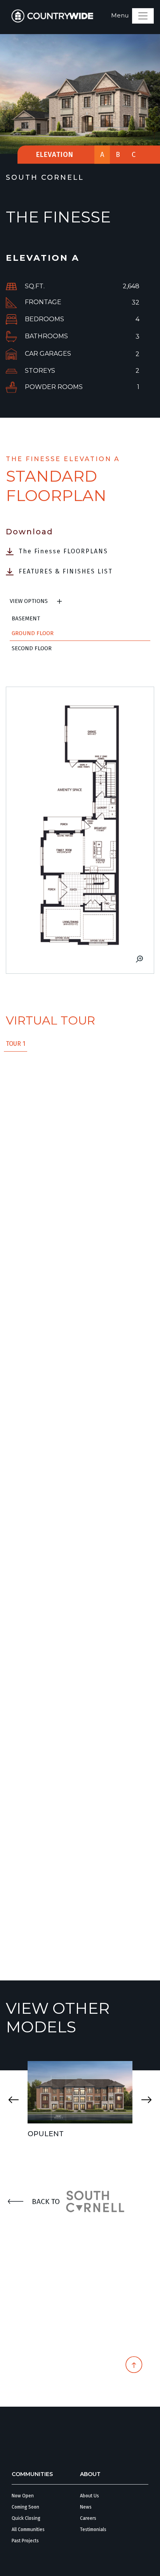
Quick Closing (26, 2518)
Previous (14, 2100)
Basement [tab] (26, 618)
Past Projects (25, 2541)
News (86, 2507)
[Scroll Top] (134, 2367)
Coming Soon (25, 2507)
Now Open (23, 2496)
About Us (90, 2496)
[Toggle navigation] (143, 16)
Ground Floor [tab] (33, 633)
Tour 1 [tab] (16, 1044)
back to (46, 2201)
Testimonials (93, 2530)
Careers (88, 2518)
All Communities (28, 2530)
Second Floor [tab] (32, 648)
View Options (29, 601)
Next (146, 2100)
